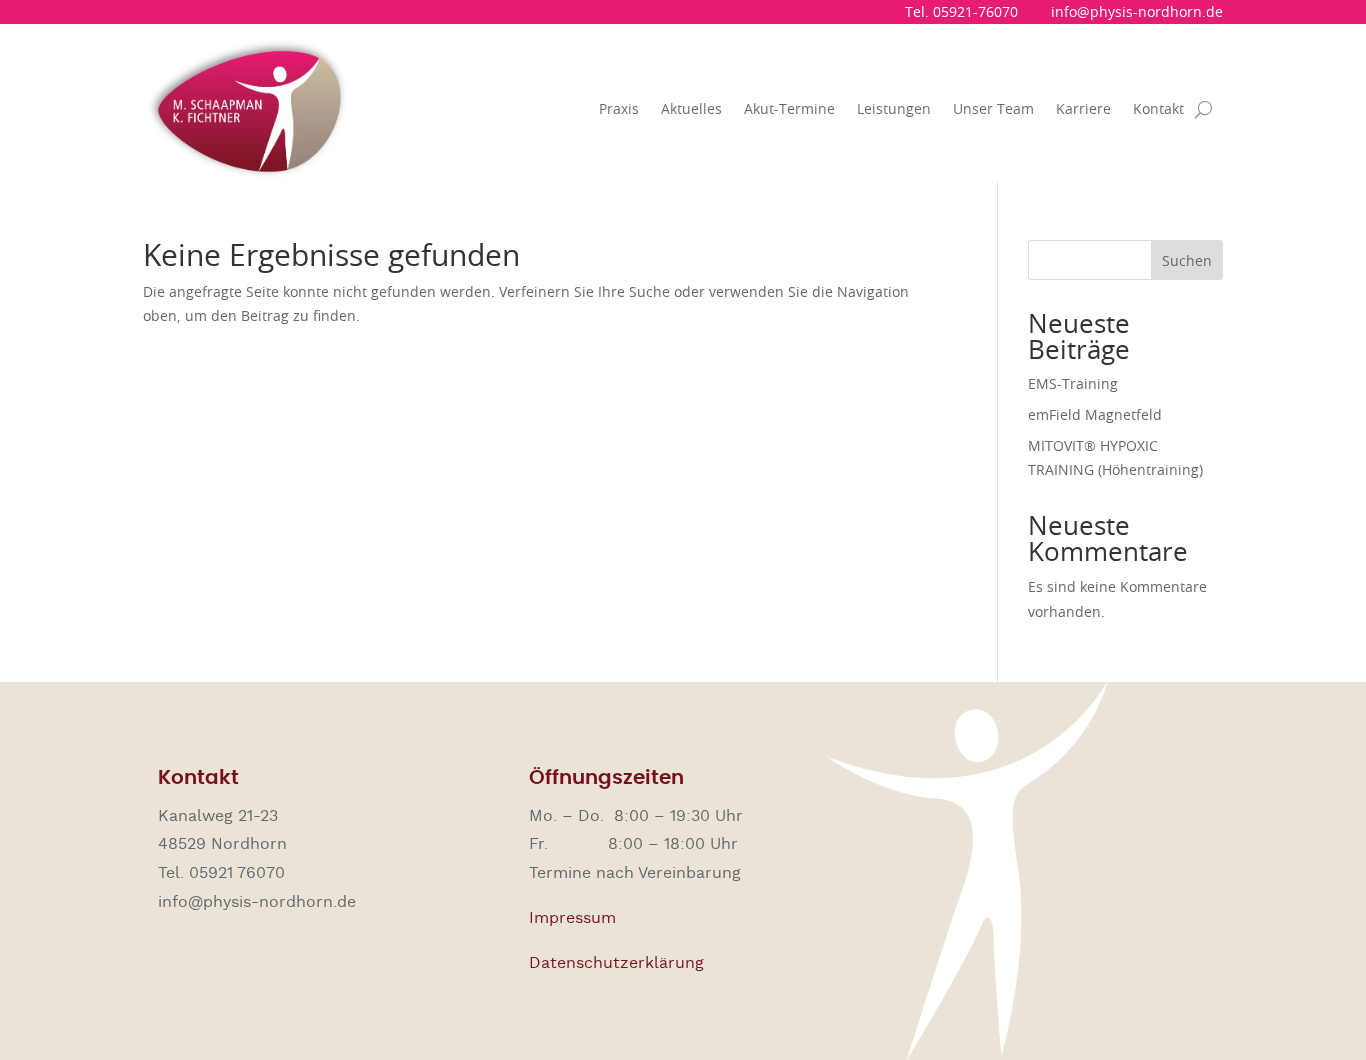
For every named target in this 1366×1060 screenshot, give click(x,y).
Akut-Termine (789, 108)
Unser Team (993, 108)
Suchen (1187, 260)
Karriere (1083, 108)
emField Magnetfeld (1095, 414)
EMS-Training (1073, 383)
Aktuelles (691, 108)
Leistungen (894, 108)
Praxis (619, 108)
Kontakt (1158, 108)
